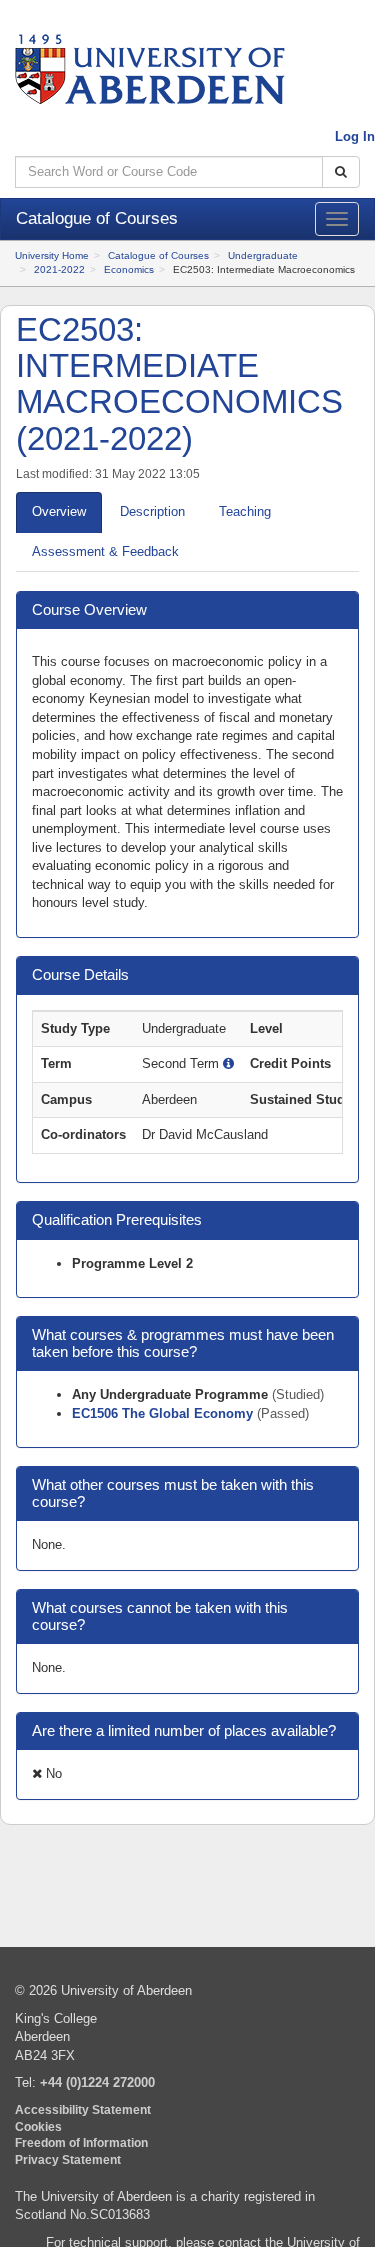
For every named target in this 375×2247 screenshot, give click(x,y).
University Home (52, 255)
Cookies (38, 2126)
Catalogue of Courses (158, 255)
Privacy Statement (68, 2159)
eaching (245, 511)
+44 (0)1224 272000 (97, 2082)
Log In (355, 136)
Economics (129, 269)
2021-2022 (59, 269)
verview (59, 511)
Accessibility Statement (83, 2109)
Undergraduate (263, 255)
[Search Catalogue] (341, 172)
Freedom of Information (81, 2142)
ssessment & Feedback (105, 551)
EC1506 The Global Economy (164, 1413)
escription (152, 511)
